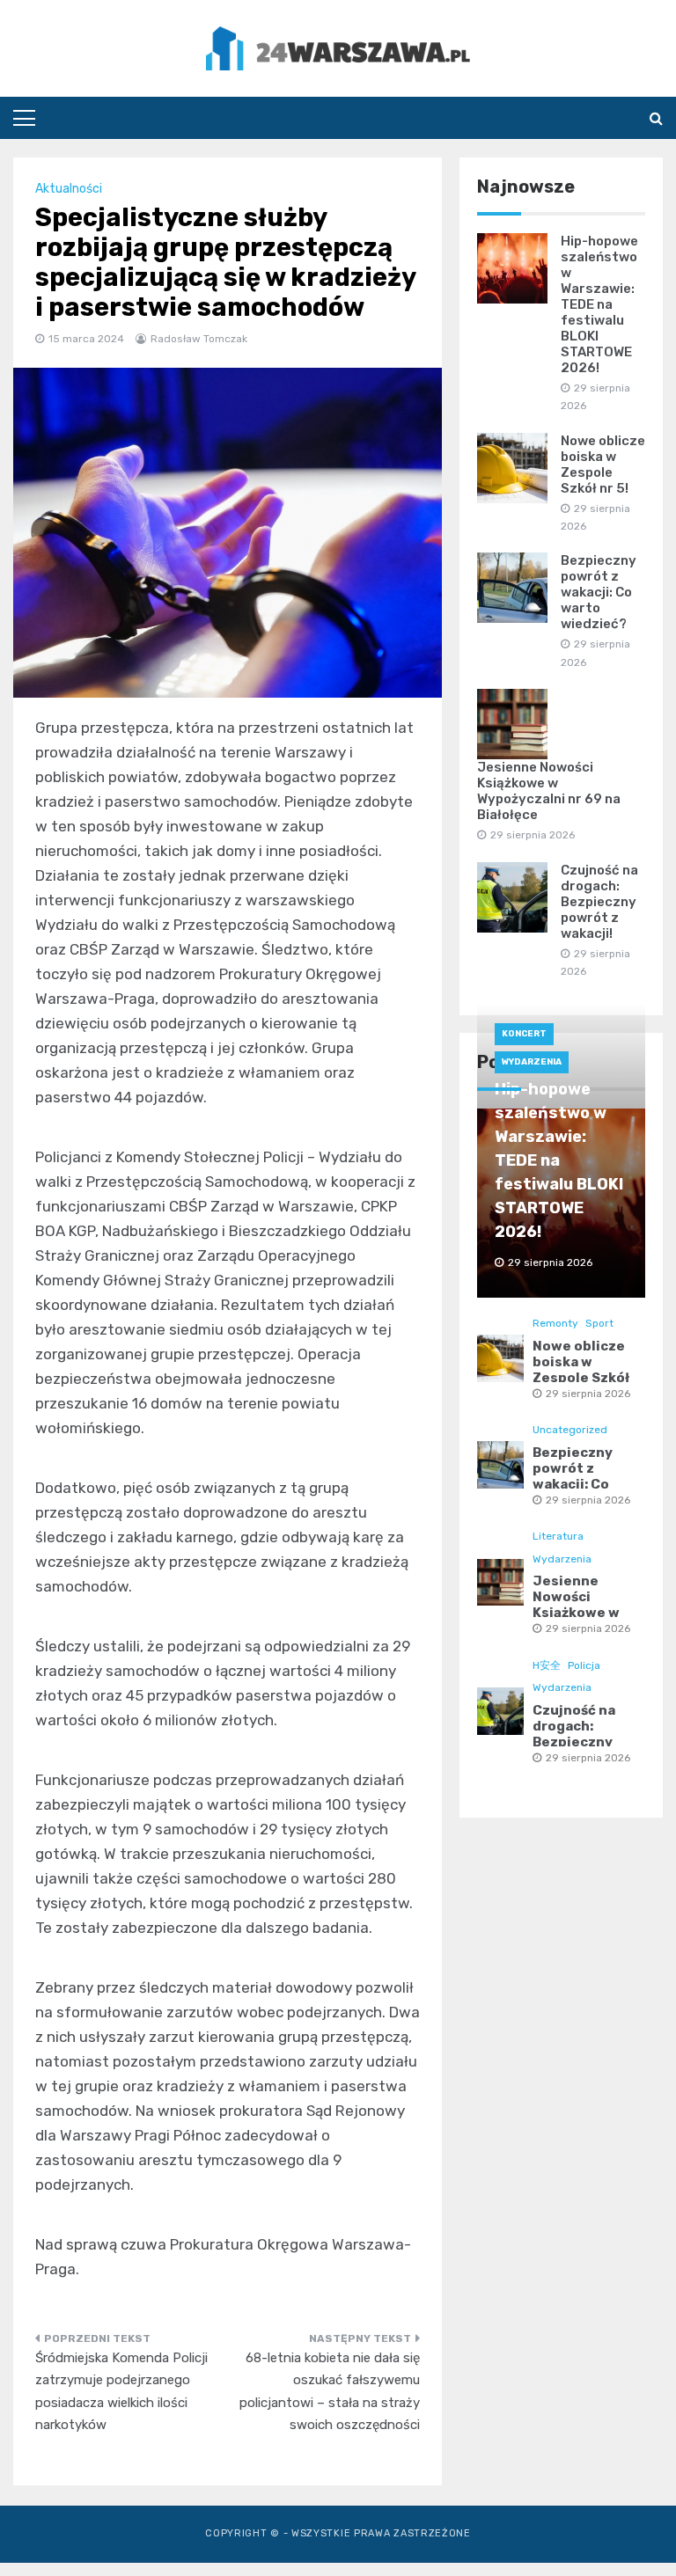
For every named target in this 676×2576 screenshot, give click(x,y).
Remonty (555, 1323)
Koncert (524, 1034)
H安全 (547, 1665)
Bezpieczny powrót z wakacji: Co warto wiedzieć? (599, 592)
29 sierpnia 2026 (588, 1394)
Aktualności (69, 189)
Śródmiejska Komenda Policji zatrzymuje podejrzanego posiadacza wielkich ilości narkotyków (121, 2392)
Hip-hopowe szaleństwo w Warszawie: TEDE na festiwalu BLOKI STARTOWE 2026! (599, 304)
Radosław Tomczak (199, 339)
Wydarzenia (532, 1062)
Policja (584, 1665)
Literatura (558, 1536)
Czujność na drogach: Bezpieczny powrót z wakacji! (599, 902)
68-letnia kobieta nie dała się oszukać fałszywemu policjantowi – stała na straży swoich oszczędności (330, 2392)
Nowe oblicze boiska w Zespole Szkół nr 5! (603, 465)
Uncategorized (570, 1430)
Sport (599, 1323)
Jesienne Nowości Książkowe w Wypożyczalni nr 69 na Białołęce (549, 791)
